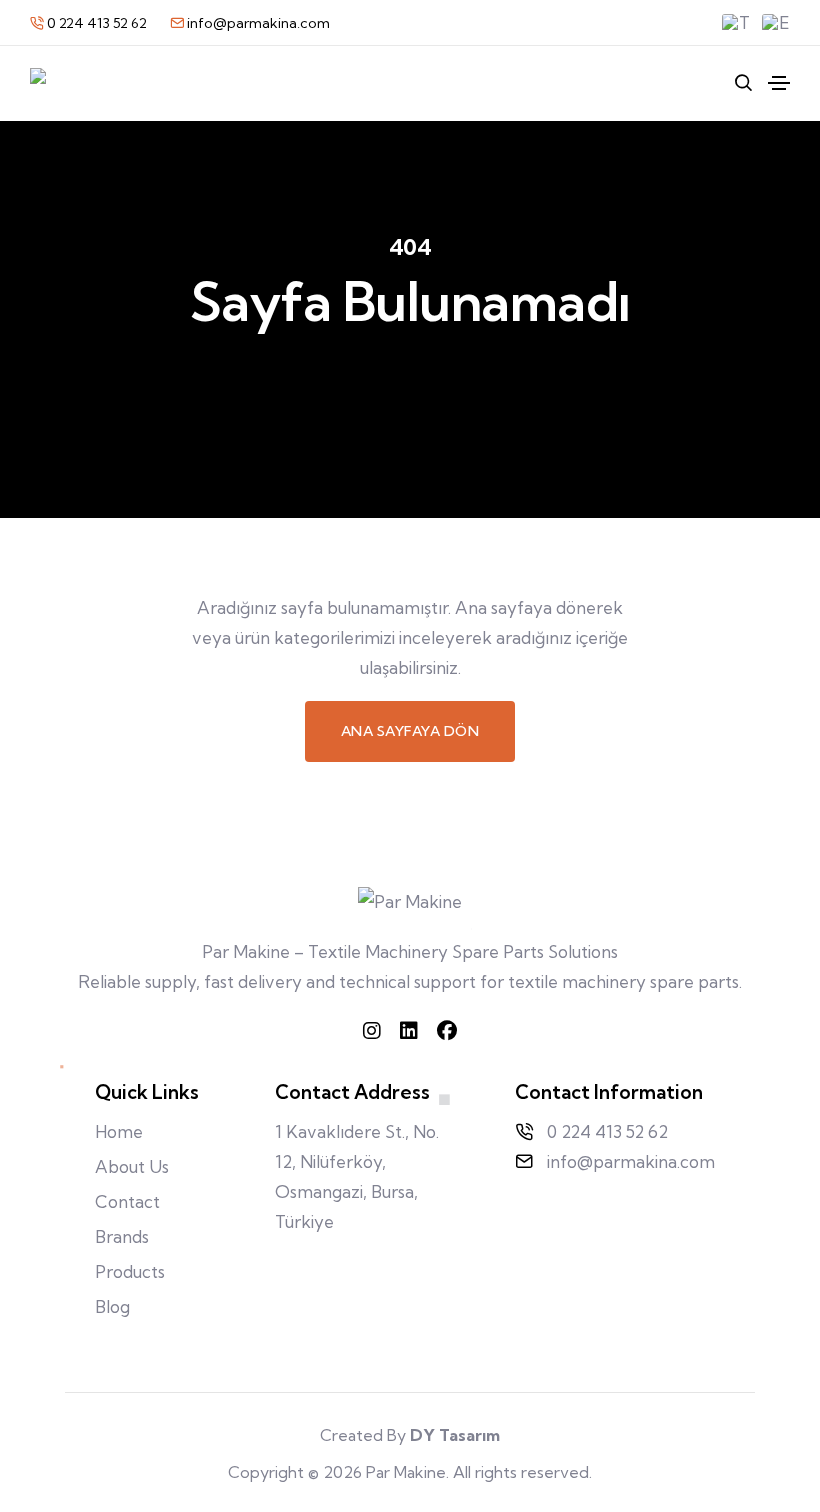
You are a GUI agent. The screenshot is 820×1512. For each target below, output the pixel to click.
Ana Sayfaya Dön (410, 731)
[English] (776, 23)
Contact (127, 1201)
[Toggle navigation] (779, 83)
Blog (112, 1306)
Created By (410, 1435)
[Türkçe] (736, 23)
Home (119, 1131)
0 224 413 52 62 (97, 23)
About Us (132, 1166)
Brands (122, 1236)
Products (130, 1271)
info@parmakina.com (257, 23)
